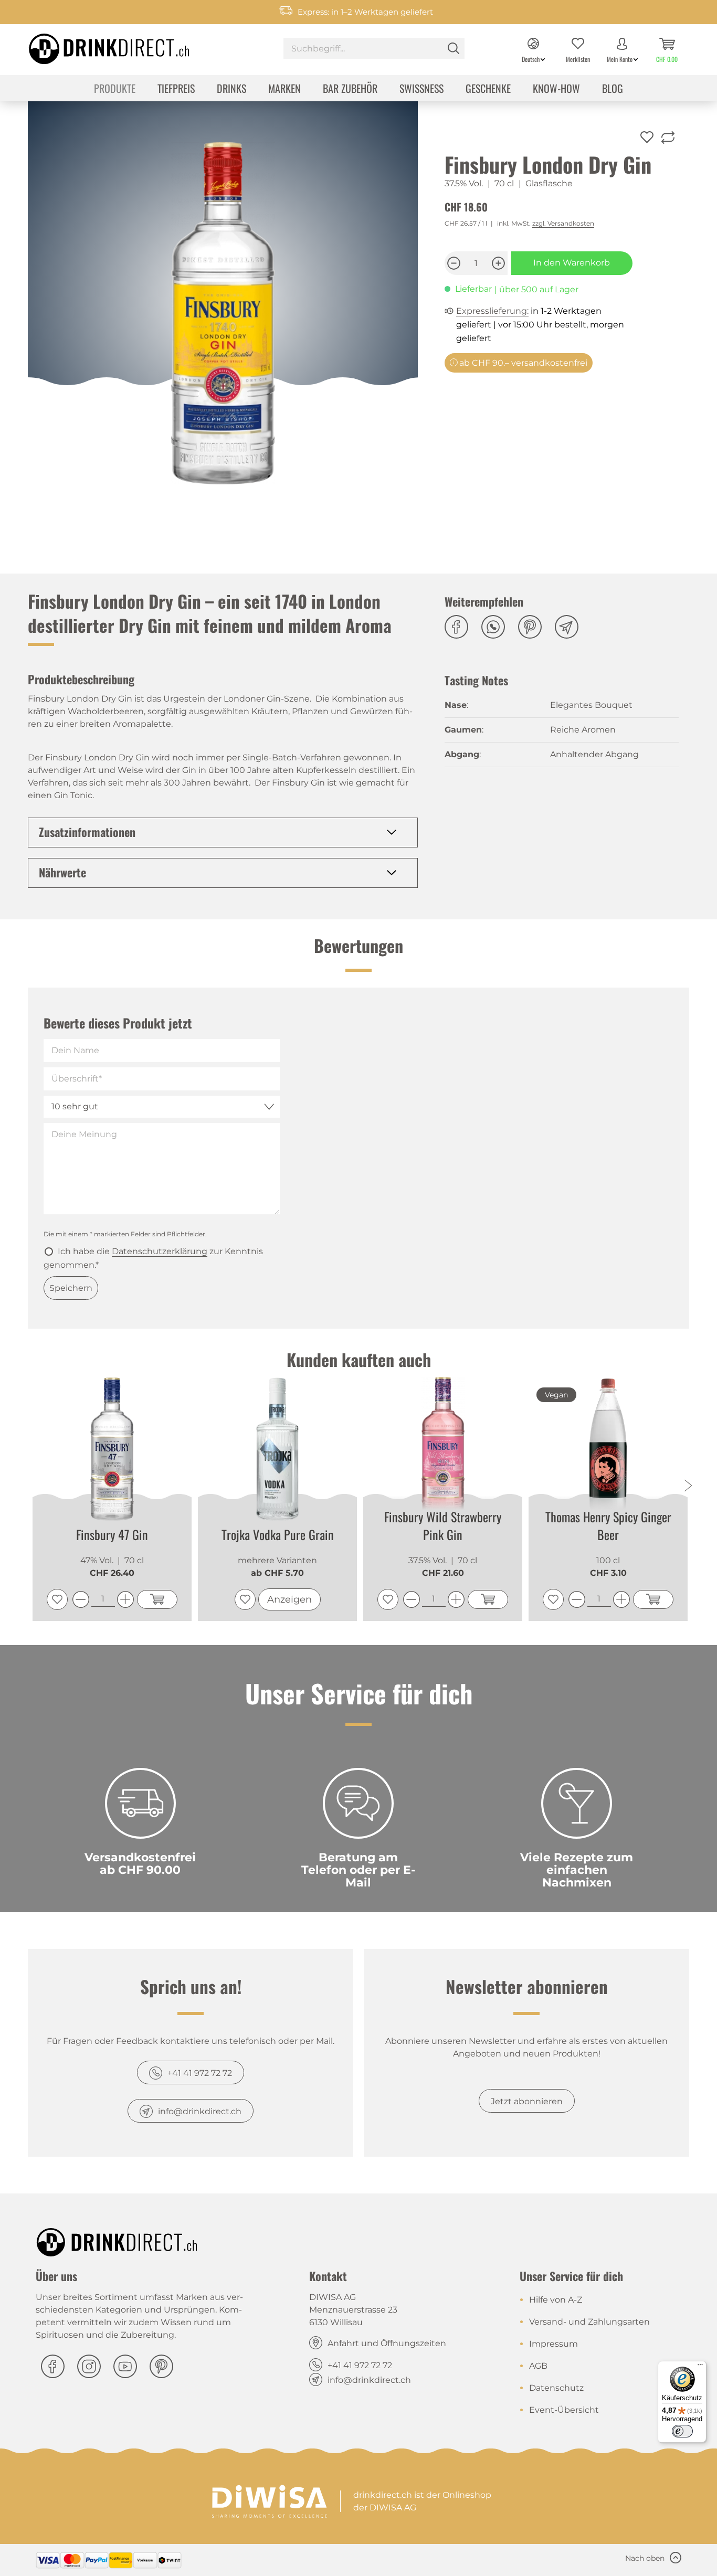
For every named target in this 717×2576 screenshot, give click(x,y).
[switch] (682, 2431)
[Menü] (700, 2367)
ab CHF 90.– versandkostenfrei (522, 363)
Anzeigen (289, 1599)
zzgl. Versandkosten (563, 223)
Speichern (71, 1288)
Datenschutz (556, 2388)
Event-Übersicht (564, 2410)
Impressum (553, 2344)
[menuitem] (374, 50)
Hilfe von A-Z (556, 2300)
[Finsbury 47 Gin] (112, 1449)
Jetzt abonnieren (527, 2101)
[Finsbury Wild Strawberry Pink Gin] (443, 1448)
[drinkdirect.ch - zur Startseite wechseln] (96, 46)
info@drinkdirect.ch (200, 2111)
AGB (538, 2366)
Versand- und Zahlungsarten (589, 2322)
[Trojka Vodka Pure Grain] (277, 1449)
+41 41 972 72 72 (200, 2073)
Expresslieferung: (492, 311)
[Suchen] (454, 48)
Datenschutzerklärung (160, 1251)
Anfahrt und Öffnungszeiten (387, 2343)
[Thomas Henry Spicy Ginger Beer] (608, 1448)
